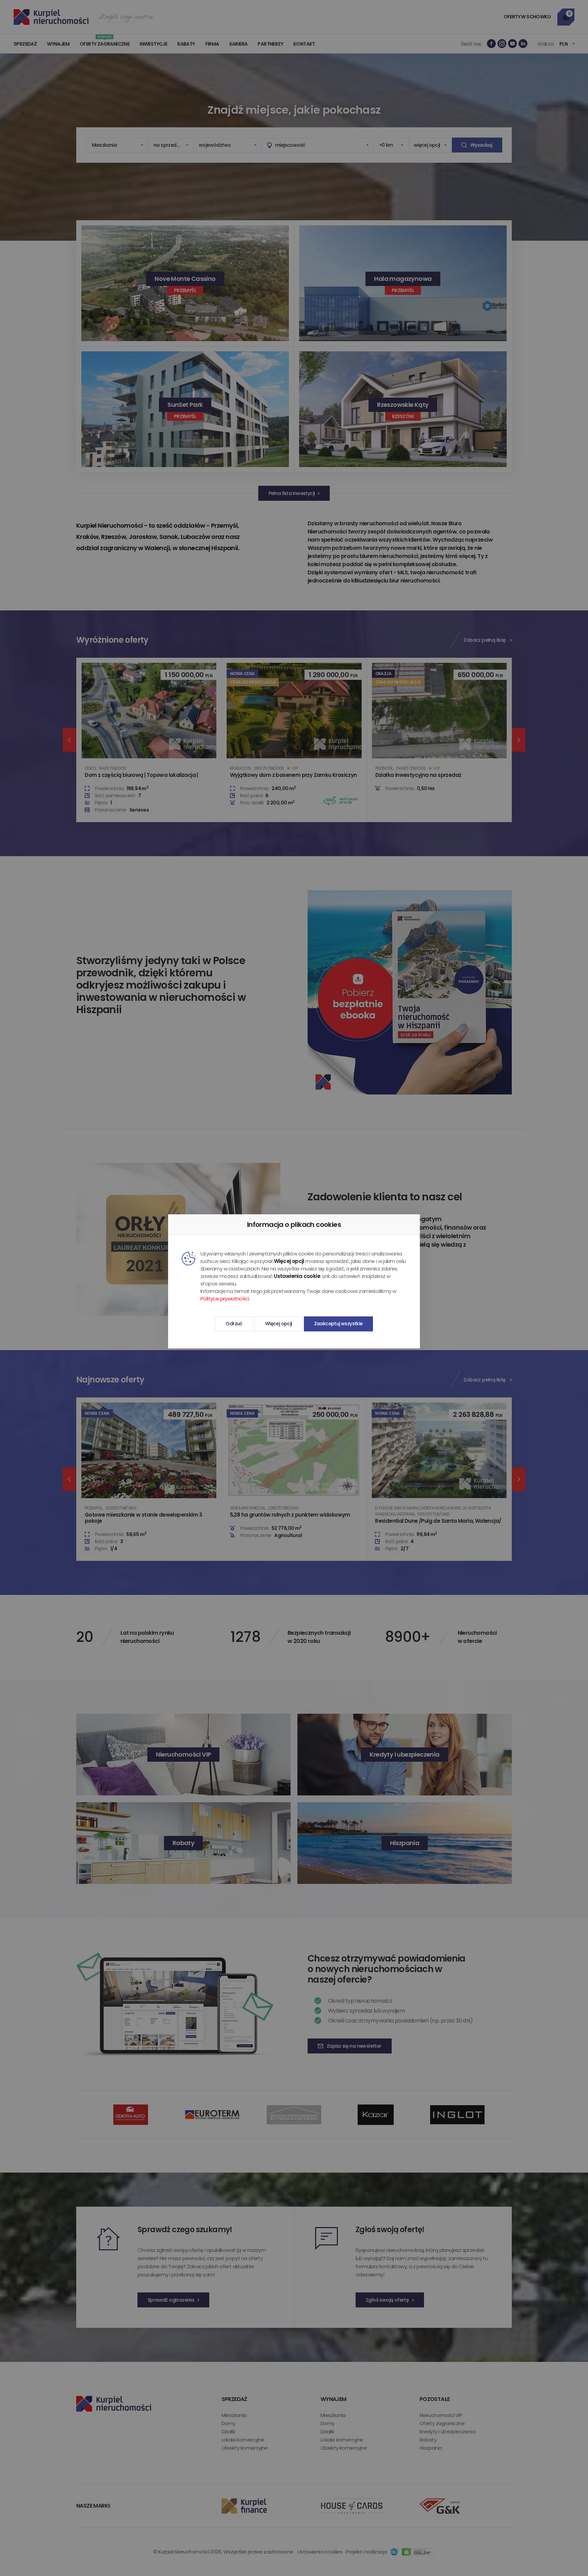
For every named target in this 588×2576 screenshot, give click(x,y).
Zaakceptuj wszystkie (338, 1324)
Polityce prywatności (225, 1299)
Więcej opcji (279, 1324)
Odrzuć (234, 1324)
